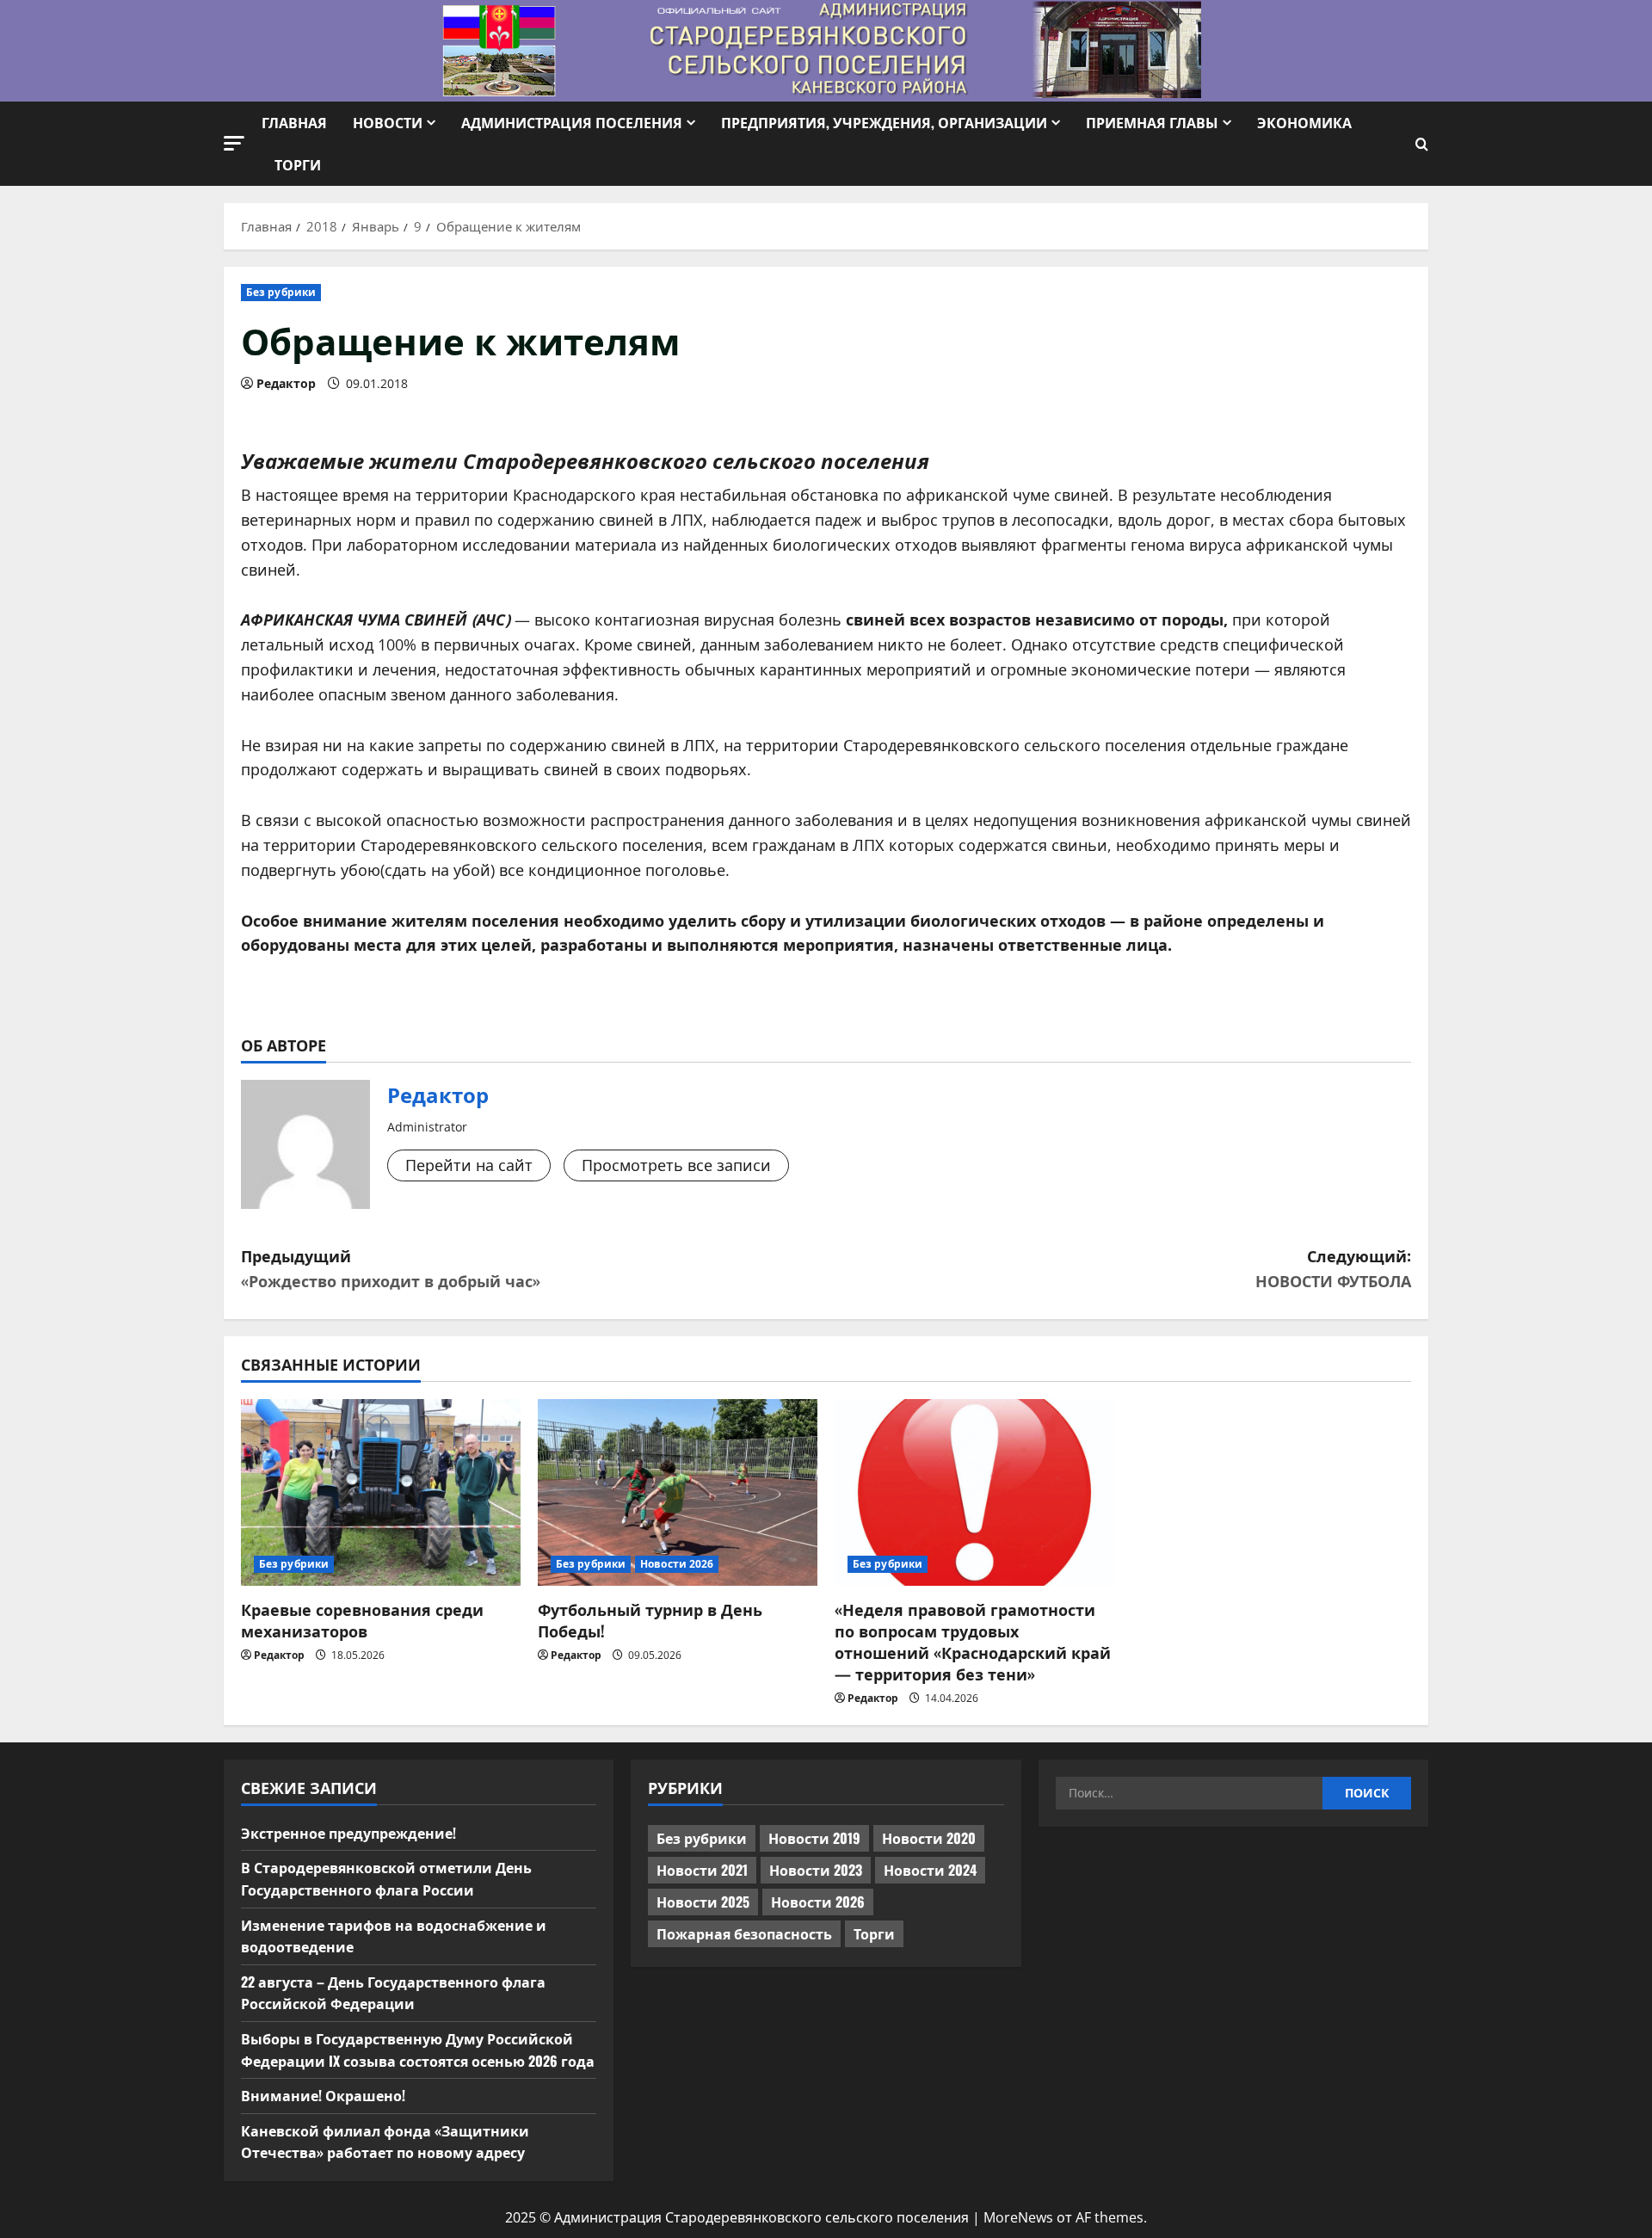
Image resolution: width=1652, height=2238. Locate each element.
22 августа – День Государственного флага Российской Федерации (393, 1993)
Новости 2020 (929, 1838)
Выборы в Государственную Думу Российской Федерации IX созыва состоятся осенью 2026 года (418, 2050)
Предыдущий (391, 1268)
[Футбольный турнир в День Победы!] (678, 1492)
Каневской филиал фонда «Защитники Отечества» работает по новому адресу (385, 2142)
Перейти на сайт (469, 1165)
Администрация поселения (572, 122)
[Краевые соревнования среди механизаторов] (381, 1492)
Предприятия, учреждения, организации (884, 122)
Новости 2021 (702, 1870)
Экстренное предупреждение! (348, 1833)
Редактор (286, 383)
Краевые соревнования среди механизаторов (362, 1620)
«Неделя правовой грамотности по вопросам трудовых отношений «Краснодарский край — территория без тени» (973, 1642)
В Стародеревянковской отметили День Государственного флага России (386, 1878)
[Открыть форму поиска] (1422, 144)
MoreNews (1018, 2217)
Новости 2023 (816, 1870)
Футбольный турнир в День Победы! (650, 1620)
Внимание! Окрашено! (323, 2095)
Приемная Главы (1152, 122)
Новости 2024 (930, 1870)
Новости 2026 (677, 1564)
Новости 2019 (814, 1838)
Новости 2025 (703, 1902)
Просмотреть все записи (676, 1165)
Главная (294, 122)
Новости (388, 122)
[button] (234, 143)
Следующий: (1333, 1268)
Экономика (1304, 122)
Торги (298, 164)
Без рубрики (281, 292)
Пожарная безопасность (744, 1933)
